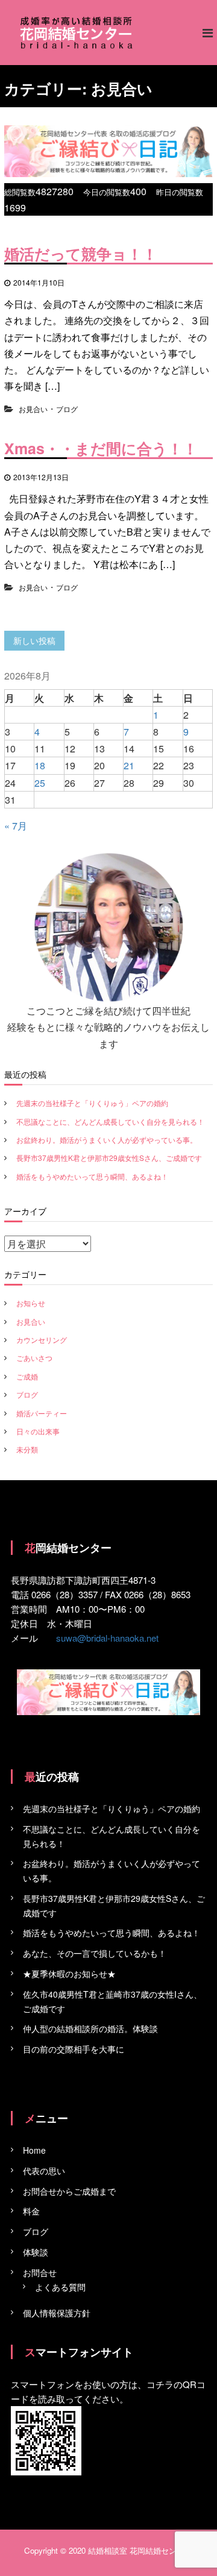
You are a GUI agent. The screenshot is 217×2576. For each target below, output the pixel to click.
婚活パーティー (42, 1413)
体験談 (36, 2252)
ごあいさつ (34, 1358)
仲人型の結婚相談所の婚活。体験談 (90, 2028)
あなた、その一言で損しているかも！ (95, 1953)
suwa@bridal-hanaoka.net (107, 1638)
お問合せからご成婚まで (69, 2191)
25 (40, 783)
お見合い (33, 409)
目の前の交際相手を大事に (74, 2049)
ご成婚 (27, 1376)
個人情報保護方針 (57, 2313)
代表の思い (44, 2171)
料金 (31, 2211)
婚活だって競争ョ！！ (81, 254)
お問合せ (40, 2272)
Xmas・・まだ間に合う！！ (101, 448)
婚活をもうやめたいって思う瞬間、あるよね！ (92, 1176)
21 (129, 765)
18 (40, 765)
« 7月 (16, 826)
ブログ (67, 409)
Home (34, 2150)
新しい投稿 (34, 640)
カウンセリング (42, 1340)
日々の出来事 (38, 1431)
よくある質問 (60, 2287)
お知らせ (31, 1303)
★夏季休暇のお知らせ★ (69, 1974)
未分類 (27, 1449)
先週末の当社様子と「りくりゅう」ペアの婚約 (92, 1103)
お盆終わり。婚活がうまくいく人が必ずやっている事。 (107, 1140)
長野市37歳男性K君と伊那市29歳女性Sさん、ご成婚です (109, 1158)
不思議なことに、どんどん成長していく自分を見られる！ (110, 1121)
